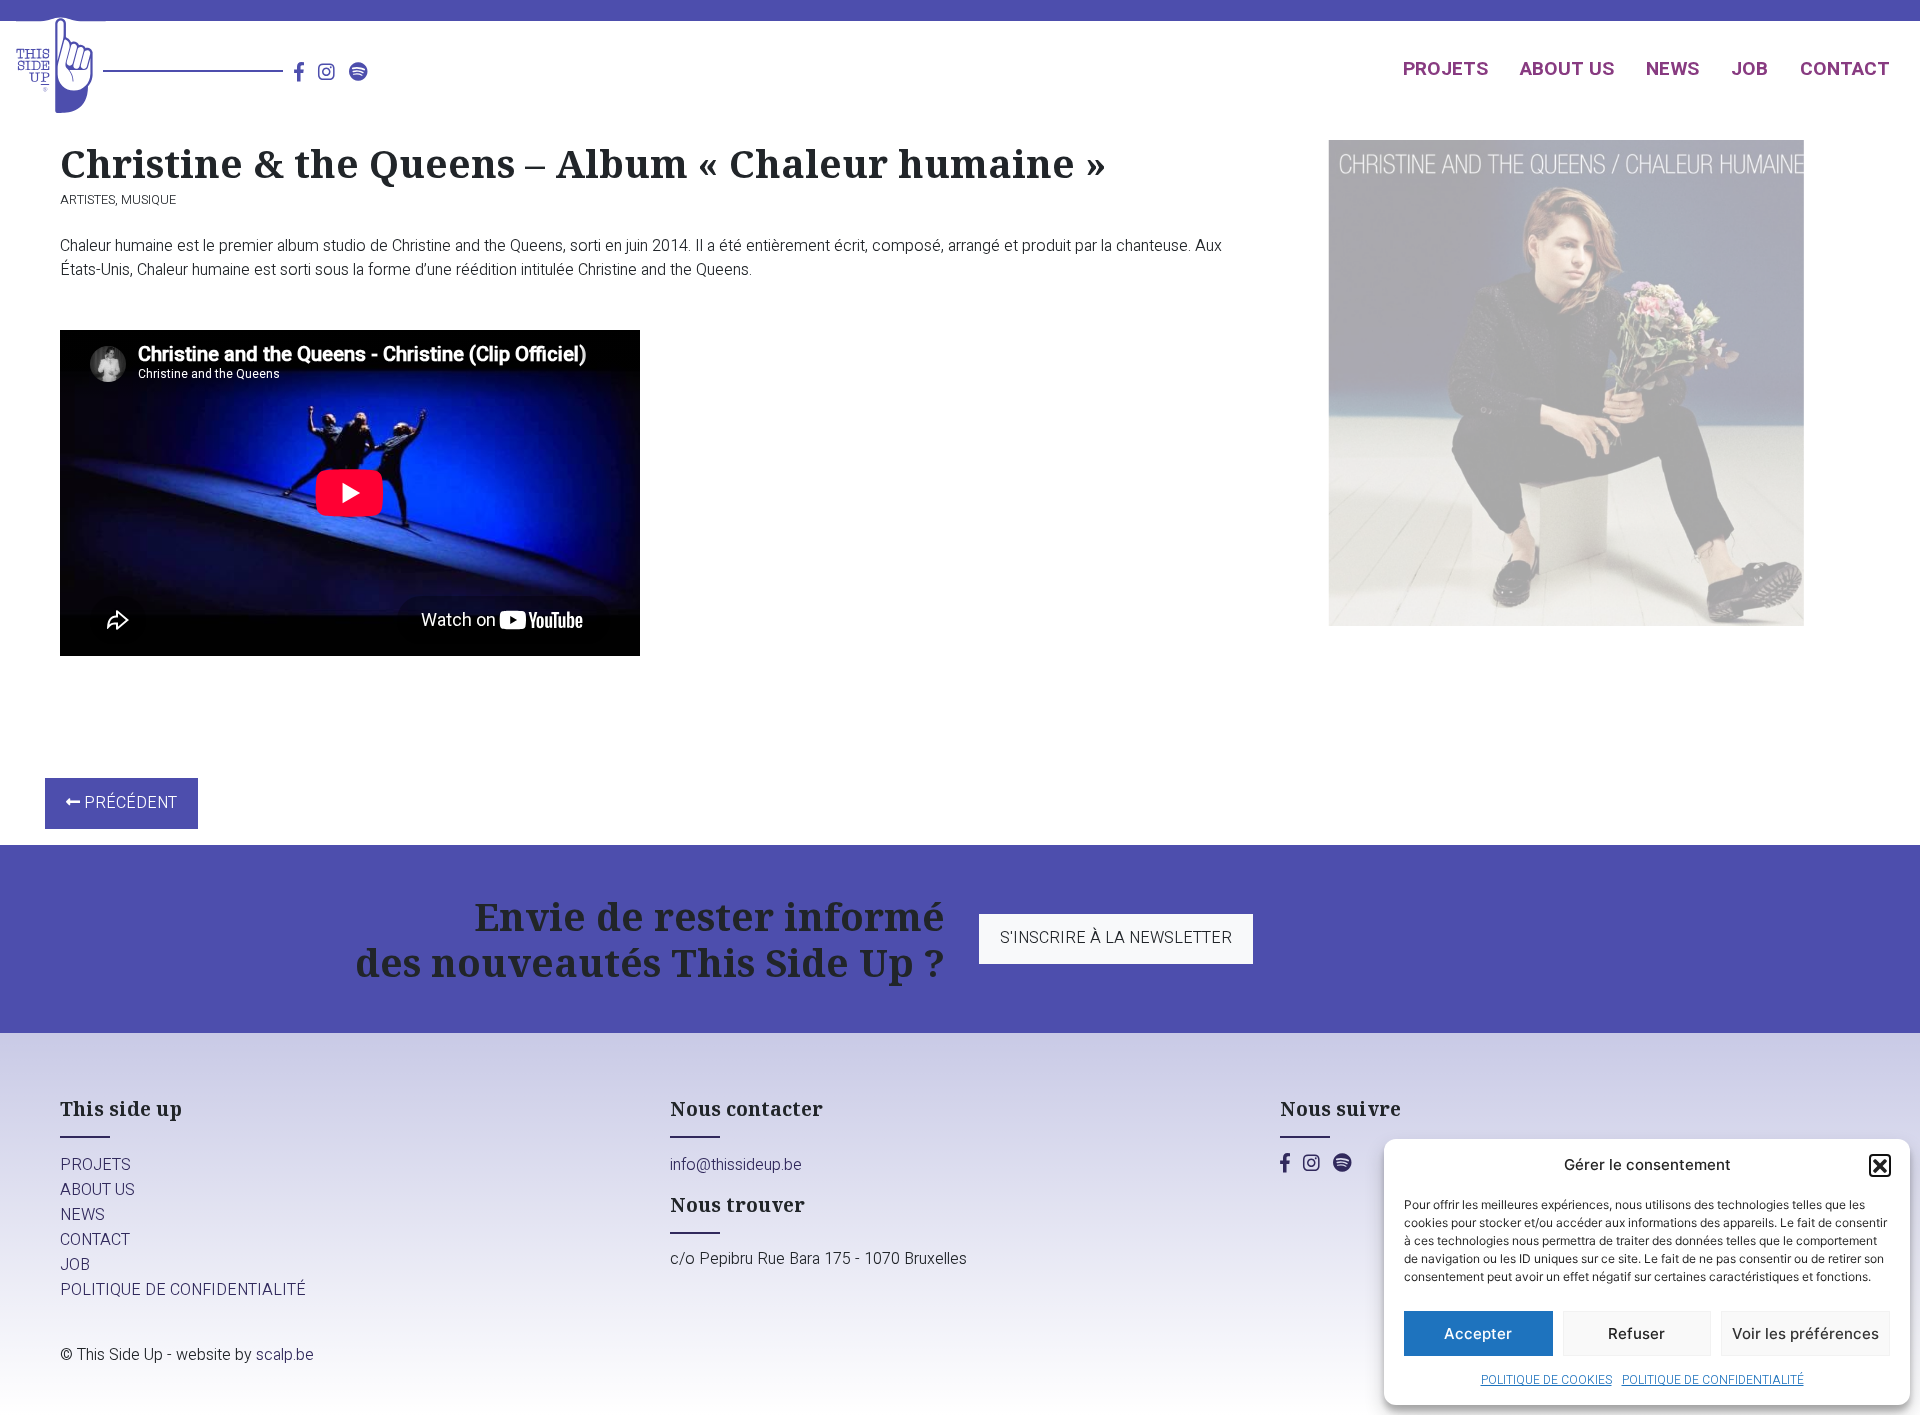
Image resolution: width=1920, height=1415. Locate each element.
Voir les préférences (1805, 1333)
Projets (1445, 69)
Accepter (1478, 1333)
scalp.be (285, 1355)
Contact (1845, 69)
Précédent (128, 803)
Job (1749, 69)
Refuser (1636, 1333)
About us (1567, 69)
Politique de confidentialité (1713, 1380)
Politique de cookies (1546, 1380)
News (1672, 69)
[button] (1880, 1165)
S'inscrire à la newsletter (1116, 938)
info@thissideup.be (736, 1165)
